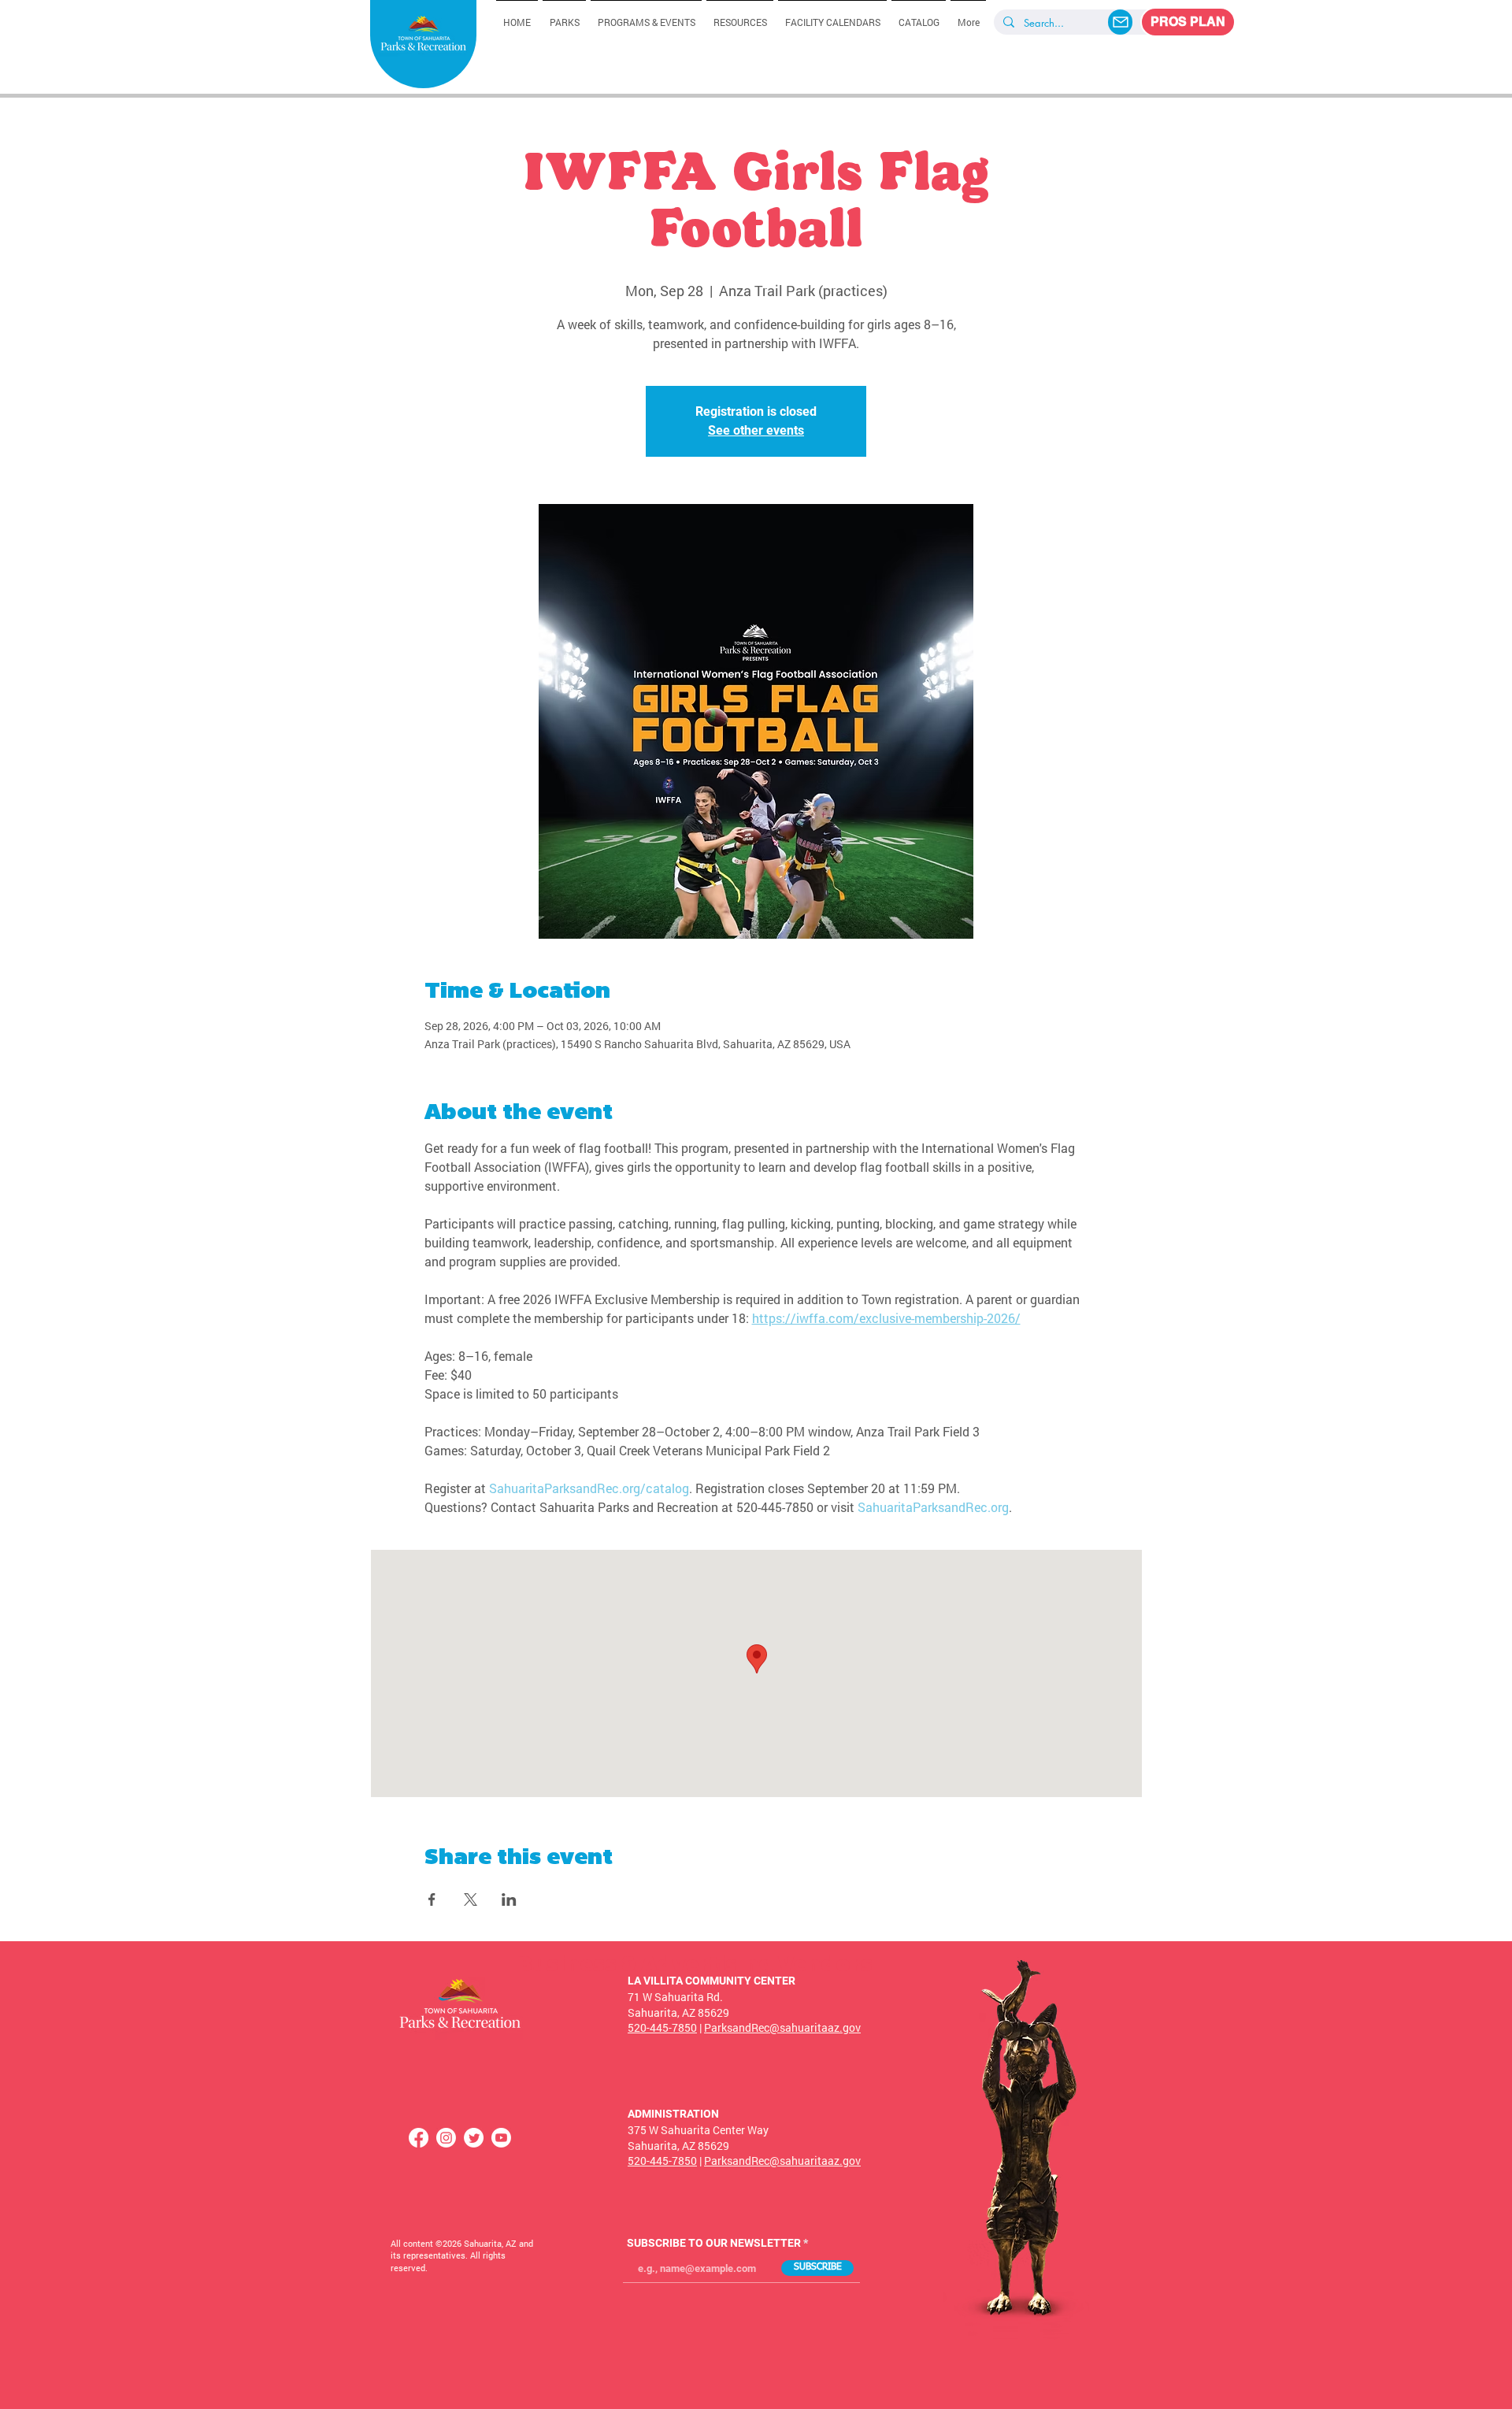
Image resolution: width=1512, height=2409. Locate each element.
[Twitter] (474, 2138)
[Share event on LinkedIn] (509, 1899)
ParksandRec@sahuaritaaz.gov (782, 2027)
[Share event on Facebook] (432, 1899)
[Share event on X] (471, 1899)
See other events (756, 430)
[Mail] (1120, 22)
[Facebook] (419, 2138)
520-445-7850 (662, 2027)
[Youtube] (501, 2138)
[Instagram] (446, 2138)
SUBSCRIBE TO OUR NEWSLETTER (714, 2243)
